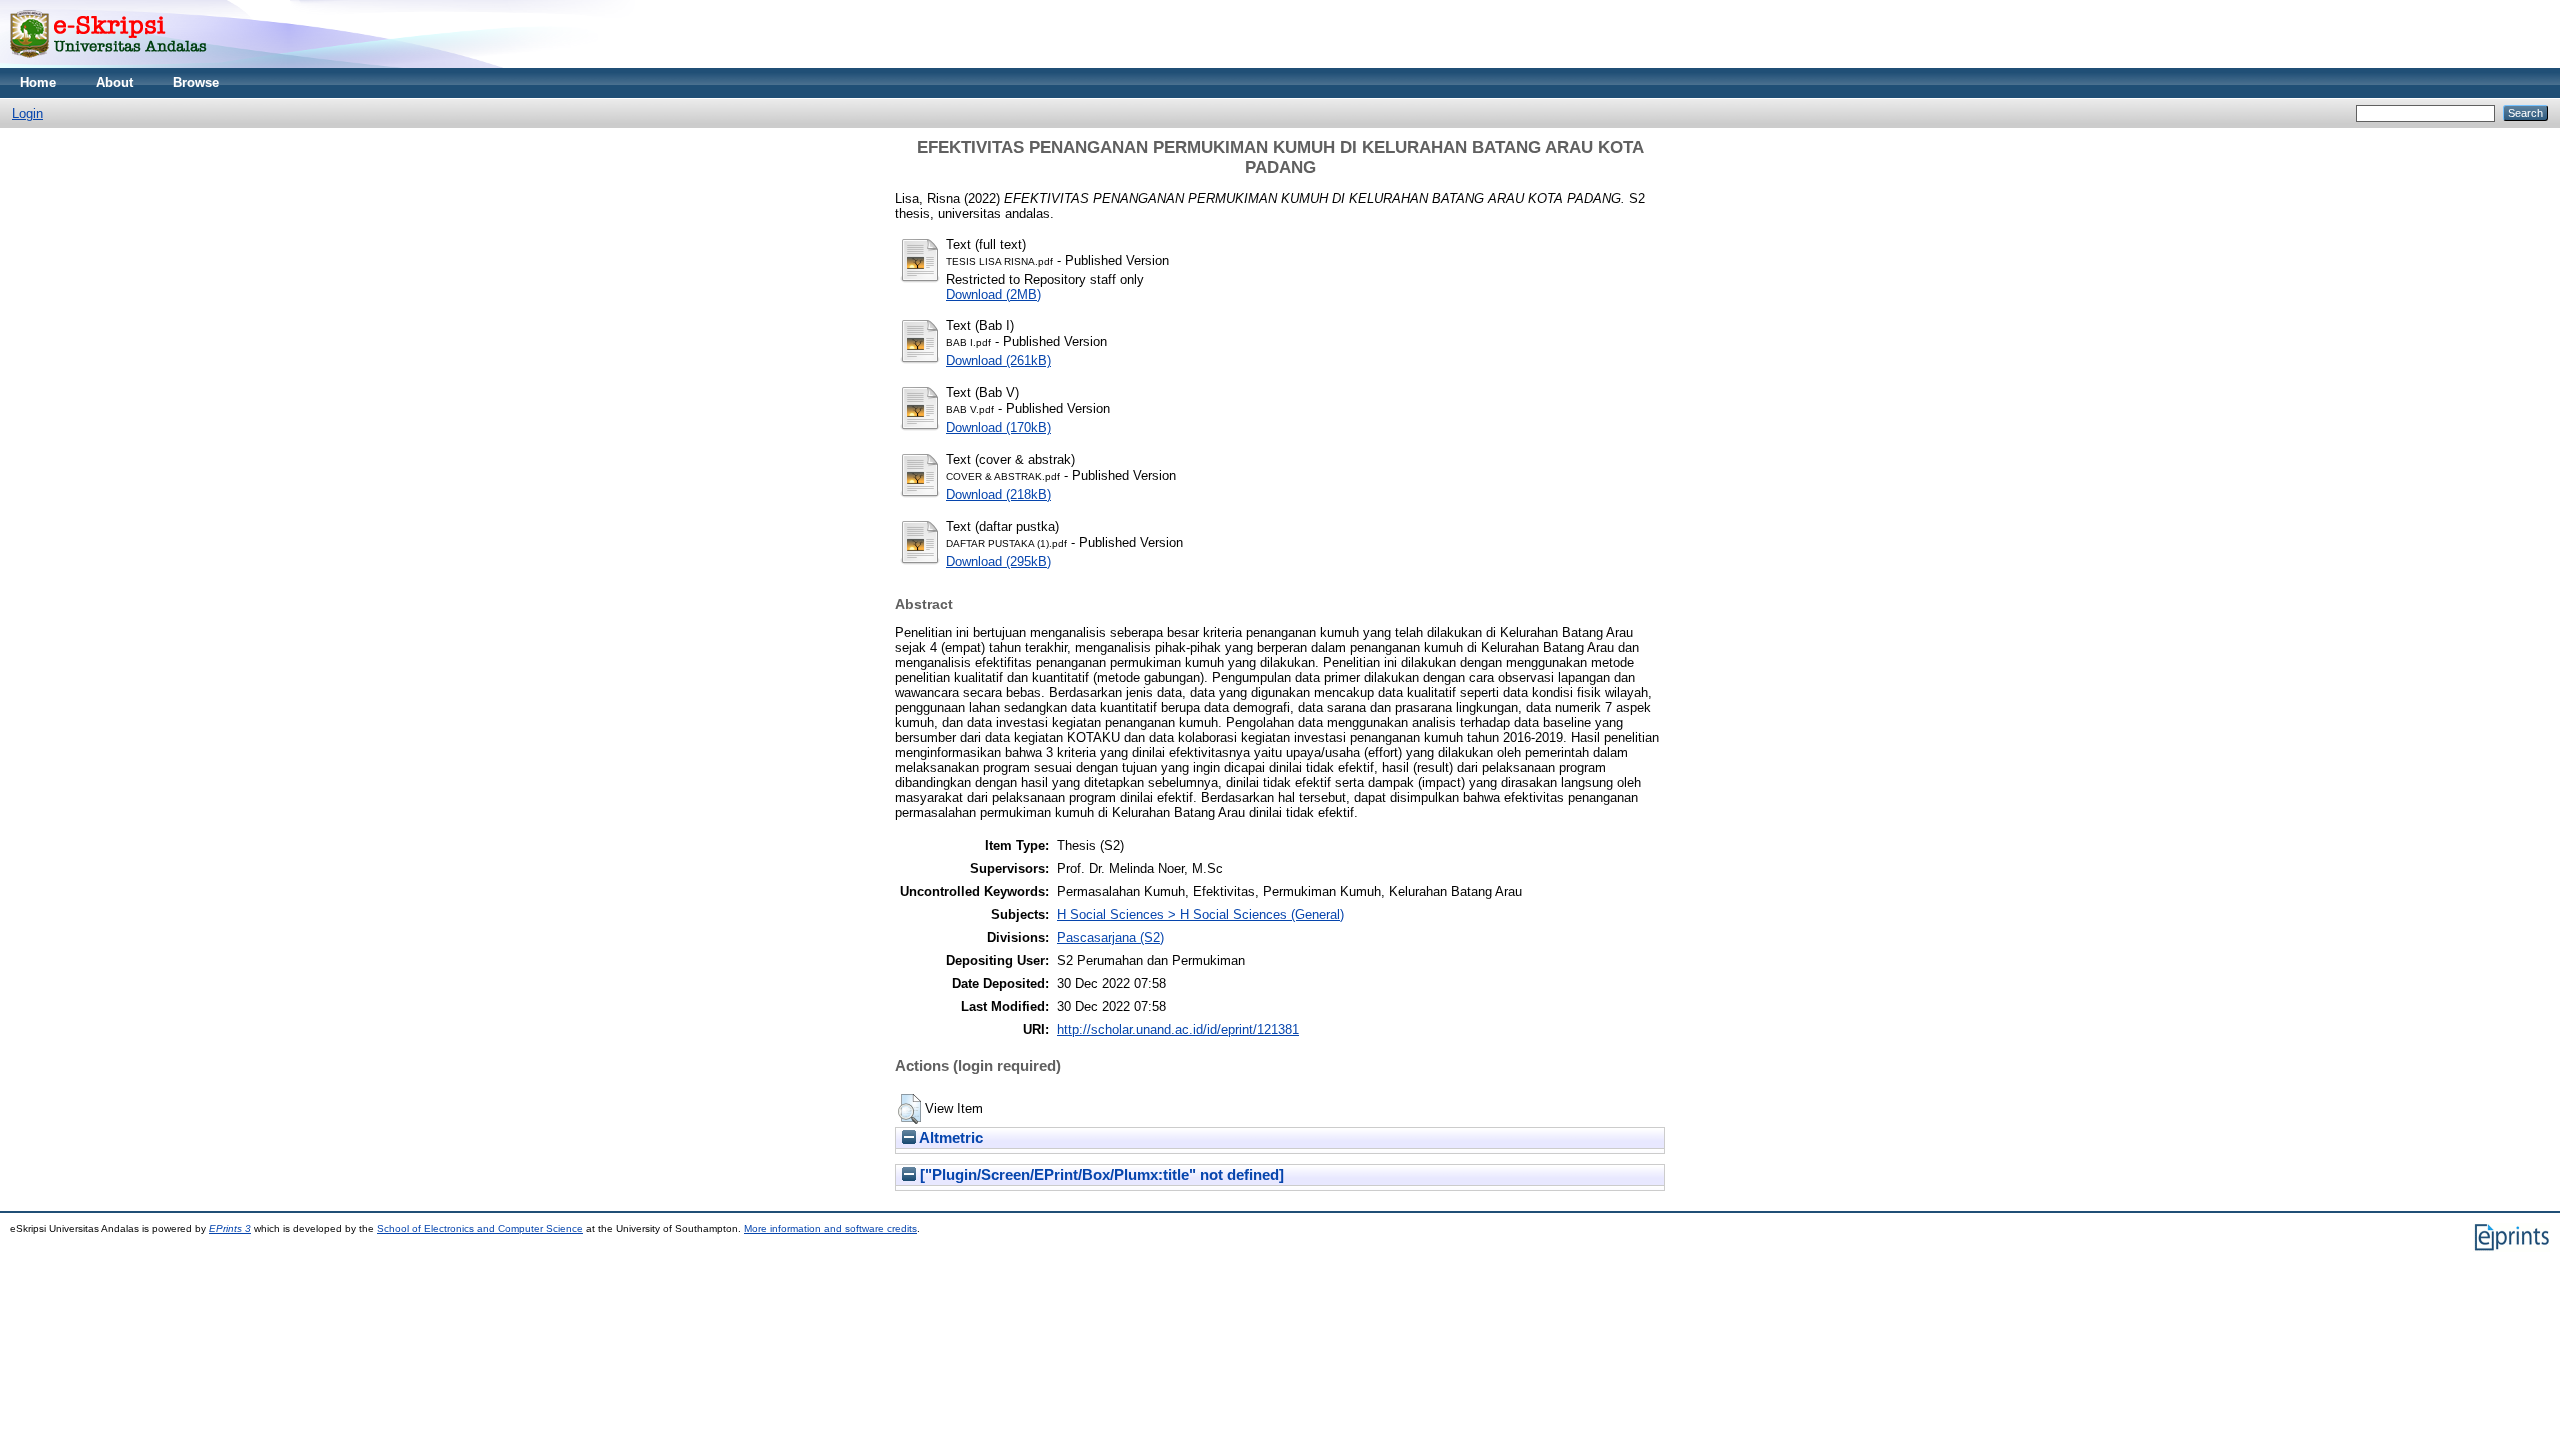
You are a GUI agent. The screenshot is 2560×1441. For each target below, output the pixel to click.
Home (38, 82)
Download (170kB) (998, 427)
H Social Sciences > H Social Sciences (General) (1200, 914)
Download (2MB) (993, 294)
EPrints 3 (230, 1228)
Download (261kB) (998, 360)
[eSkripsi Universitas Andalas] (108, 63)
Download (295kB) (998, 561)
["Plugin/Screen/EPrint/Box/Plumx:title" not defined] (1100, 1175)
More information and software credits (830, 1228)
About (114, 82)
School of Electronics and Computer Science (480, 1228)
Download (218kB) (998, 494)
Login (27, 113)
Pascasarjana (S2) (1110, 937)
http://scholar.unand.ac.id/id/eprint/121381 (1178, 1029)
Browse (196, 82)
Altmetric (949, 1138)
